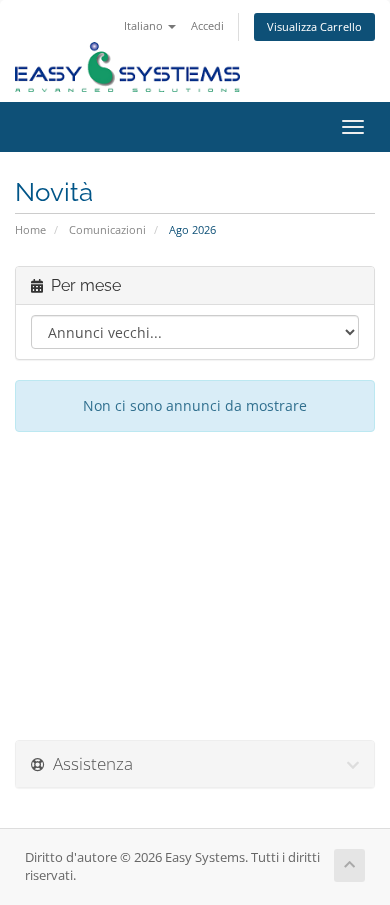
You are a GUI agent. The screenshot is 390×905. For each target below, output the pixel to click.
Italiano (145, 25)
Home (30, 229)
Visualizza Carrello (314, 26)
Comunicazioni (107, 229)
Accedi (207, 25)
